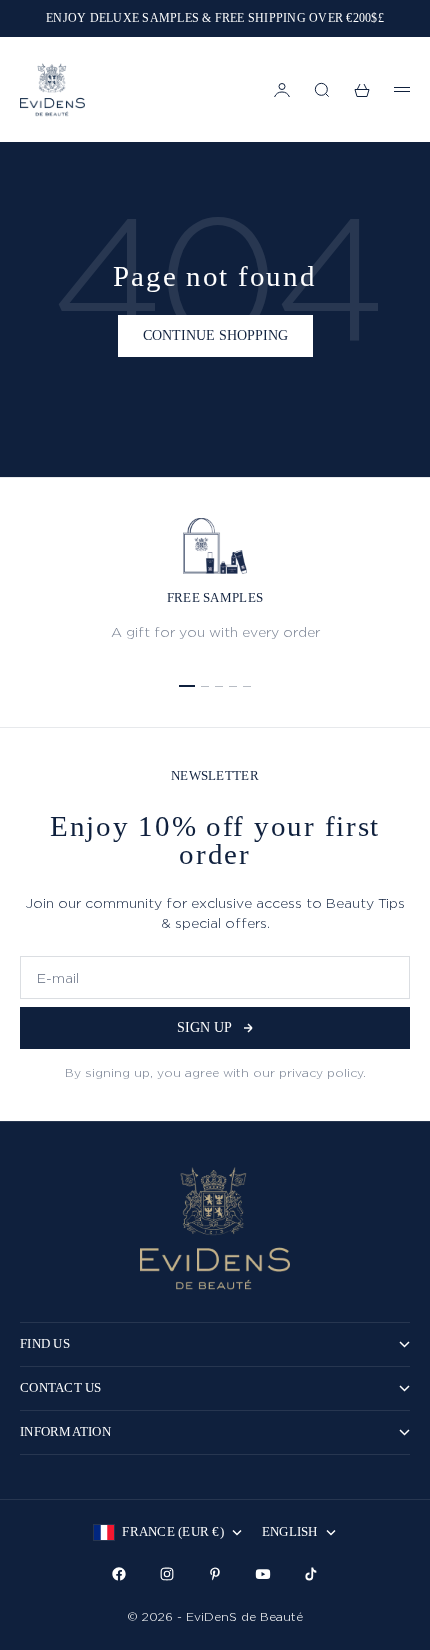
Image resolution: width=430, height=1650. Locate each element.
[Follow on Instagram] (167, 1574)
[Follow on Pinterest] (215, 1574)
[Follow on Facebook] (119, 1574)
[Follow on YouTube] (263, 1574)
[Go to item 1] (187, 686)
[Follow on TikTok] (311, 1574)
